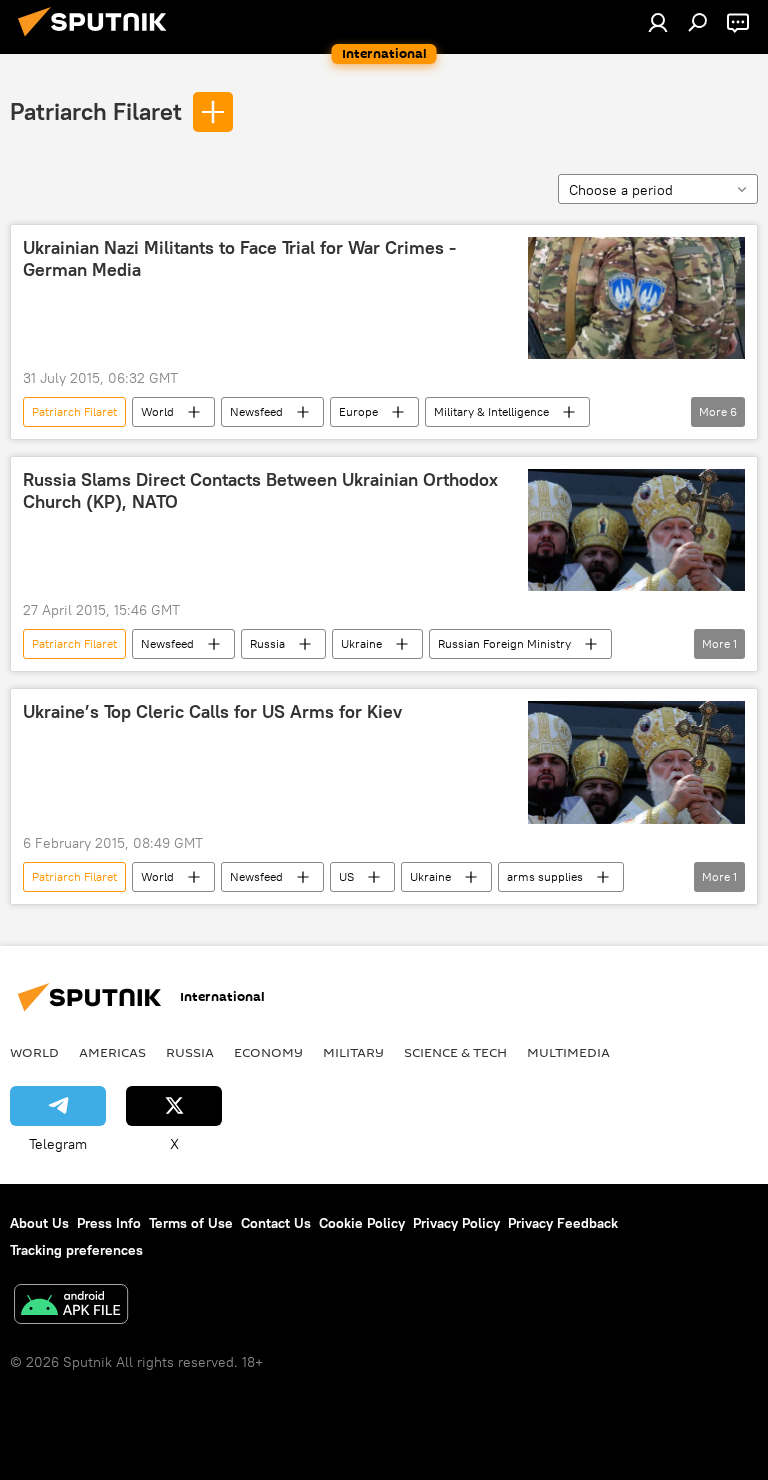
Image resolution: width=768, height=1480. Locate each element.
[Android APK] (71, 1306)
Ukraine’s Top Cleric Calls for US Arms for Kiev (212, 712)
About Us (39, 1223)
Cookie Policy (362, 1223)
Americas (112, 1052)
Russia (267, 643)
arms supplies (545, 876)
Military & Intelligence (491, 411)
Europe (358, 411)
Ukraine (361, 643)
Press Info (109, 1223)
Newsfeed (256, 411)
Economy (268, 1052)
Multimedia (568, 1052)
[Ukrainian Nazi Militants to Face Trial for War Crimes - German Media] (636, 298)
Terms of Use (191, 1223)
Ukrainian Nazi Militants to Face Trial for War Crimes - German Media (239, 259)
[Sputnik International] (98, 39)
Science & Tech (455, 1052)
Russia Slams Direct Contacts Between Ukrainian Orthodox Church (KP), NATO (260, 491)
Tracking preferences (76, 1250)
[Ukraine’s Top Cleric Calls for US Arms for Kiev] (636, 762)
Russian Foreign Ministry (504, 643)
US (346, 876)
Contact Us (276, 1223)
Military (353, 1052)
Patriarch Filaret (96, 111)
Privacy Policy (456, 1223)
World (157, 411)
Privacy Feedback (563, 1223)
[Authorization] (658, 22)
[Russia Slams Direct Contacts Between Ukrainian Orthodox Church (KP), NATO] (636, 530)
